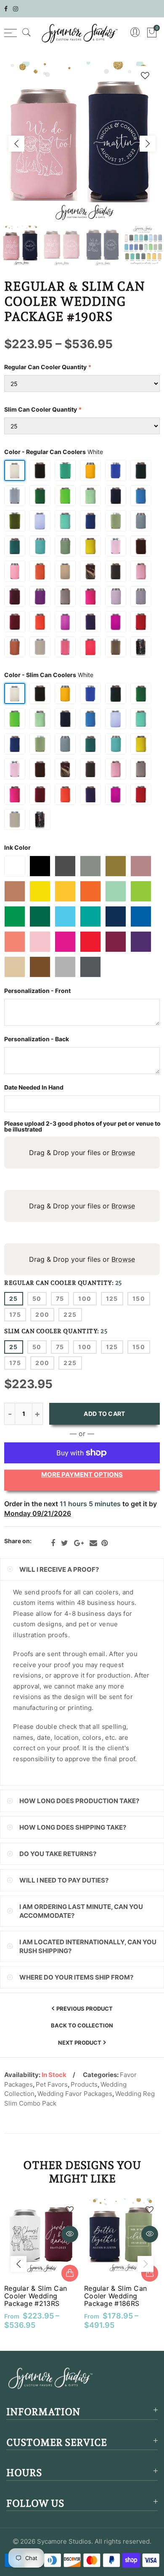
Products (84, 2084)
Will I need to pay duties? (64, 1880)
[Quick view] (70, 2234)
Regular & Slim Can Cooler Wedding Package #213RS (36, 2296)
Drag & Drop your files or (82, 1153)
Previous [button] (16, 144)
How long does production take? (79, 1801)
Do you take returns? (58, 1854)
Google (79, 1543)
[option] (82, 144)
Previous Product (85, 2009)
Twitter (65, 1543)
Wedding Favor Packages (75, 2094)
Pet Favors (52, 2084)
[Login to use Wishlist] (145, 75)
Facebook (53, 1543)
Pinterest (104, 1543)
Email (93, 1543)
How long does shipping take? (73, 1827)
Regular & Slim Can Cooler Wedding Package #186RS (115, 2296)
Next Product (80, 2043)
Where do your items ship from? (76, 1977)
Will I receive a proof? (59, 1569)
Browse (123, 1153)
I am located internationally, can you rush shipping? (88, 1946)
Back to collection (82, 2025)
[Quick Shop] (70, 2273)
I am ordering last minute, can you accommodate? (81, 1911)
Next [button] (148, 144)
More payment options (82, 1474)
